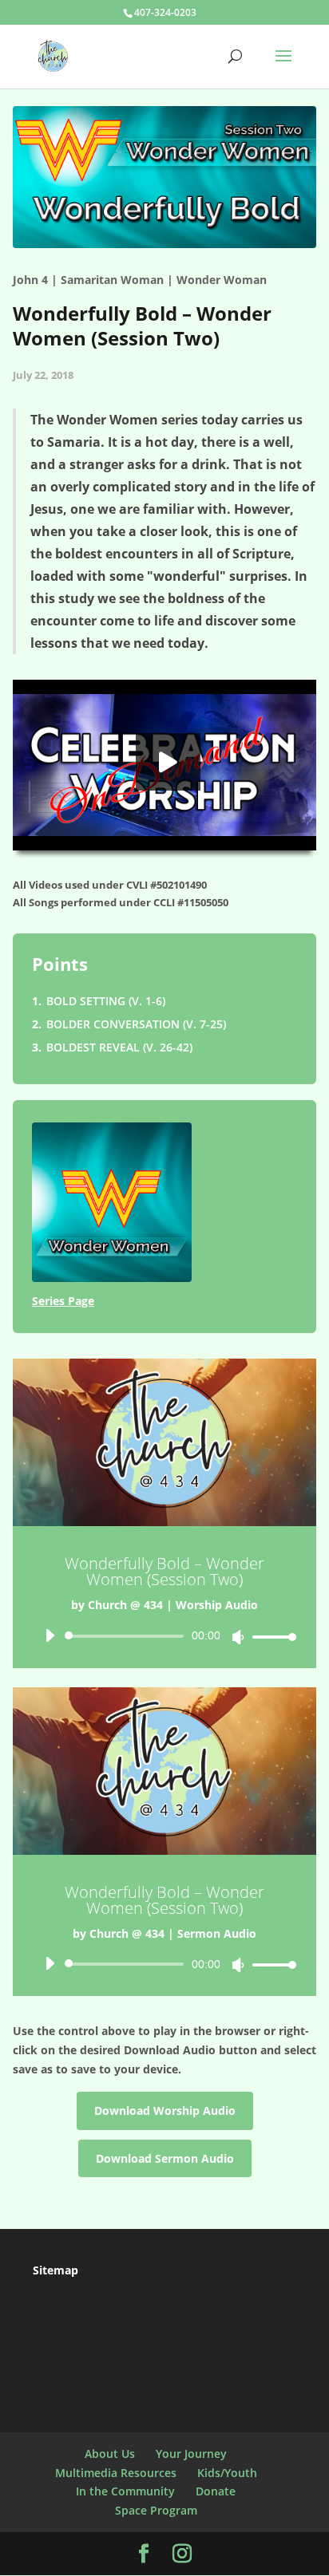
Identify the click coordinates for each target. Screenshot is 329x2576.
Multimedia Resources (116, 2473)
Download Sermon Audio (165, 2158)
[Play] (50, 1635)
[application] (164, 1636)
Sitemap (55, 2270)
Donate (216, 2491)
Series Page (63, 1301)
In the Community (125, 2491)
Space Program (156, 2510)
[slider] (270, 1637)
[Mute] (238, 1637)
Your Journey (191, 2454)
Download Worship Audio (165, 2111)
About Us (110, 2454)
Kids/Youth (227, 2473)
